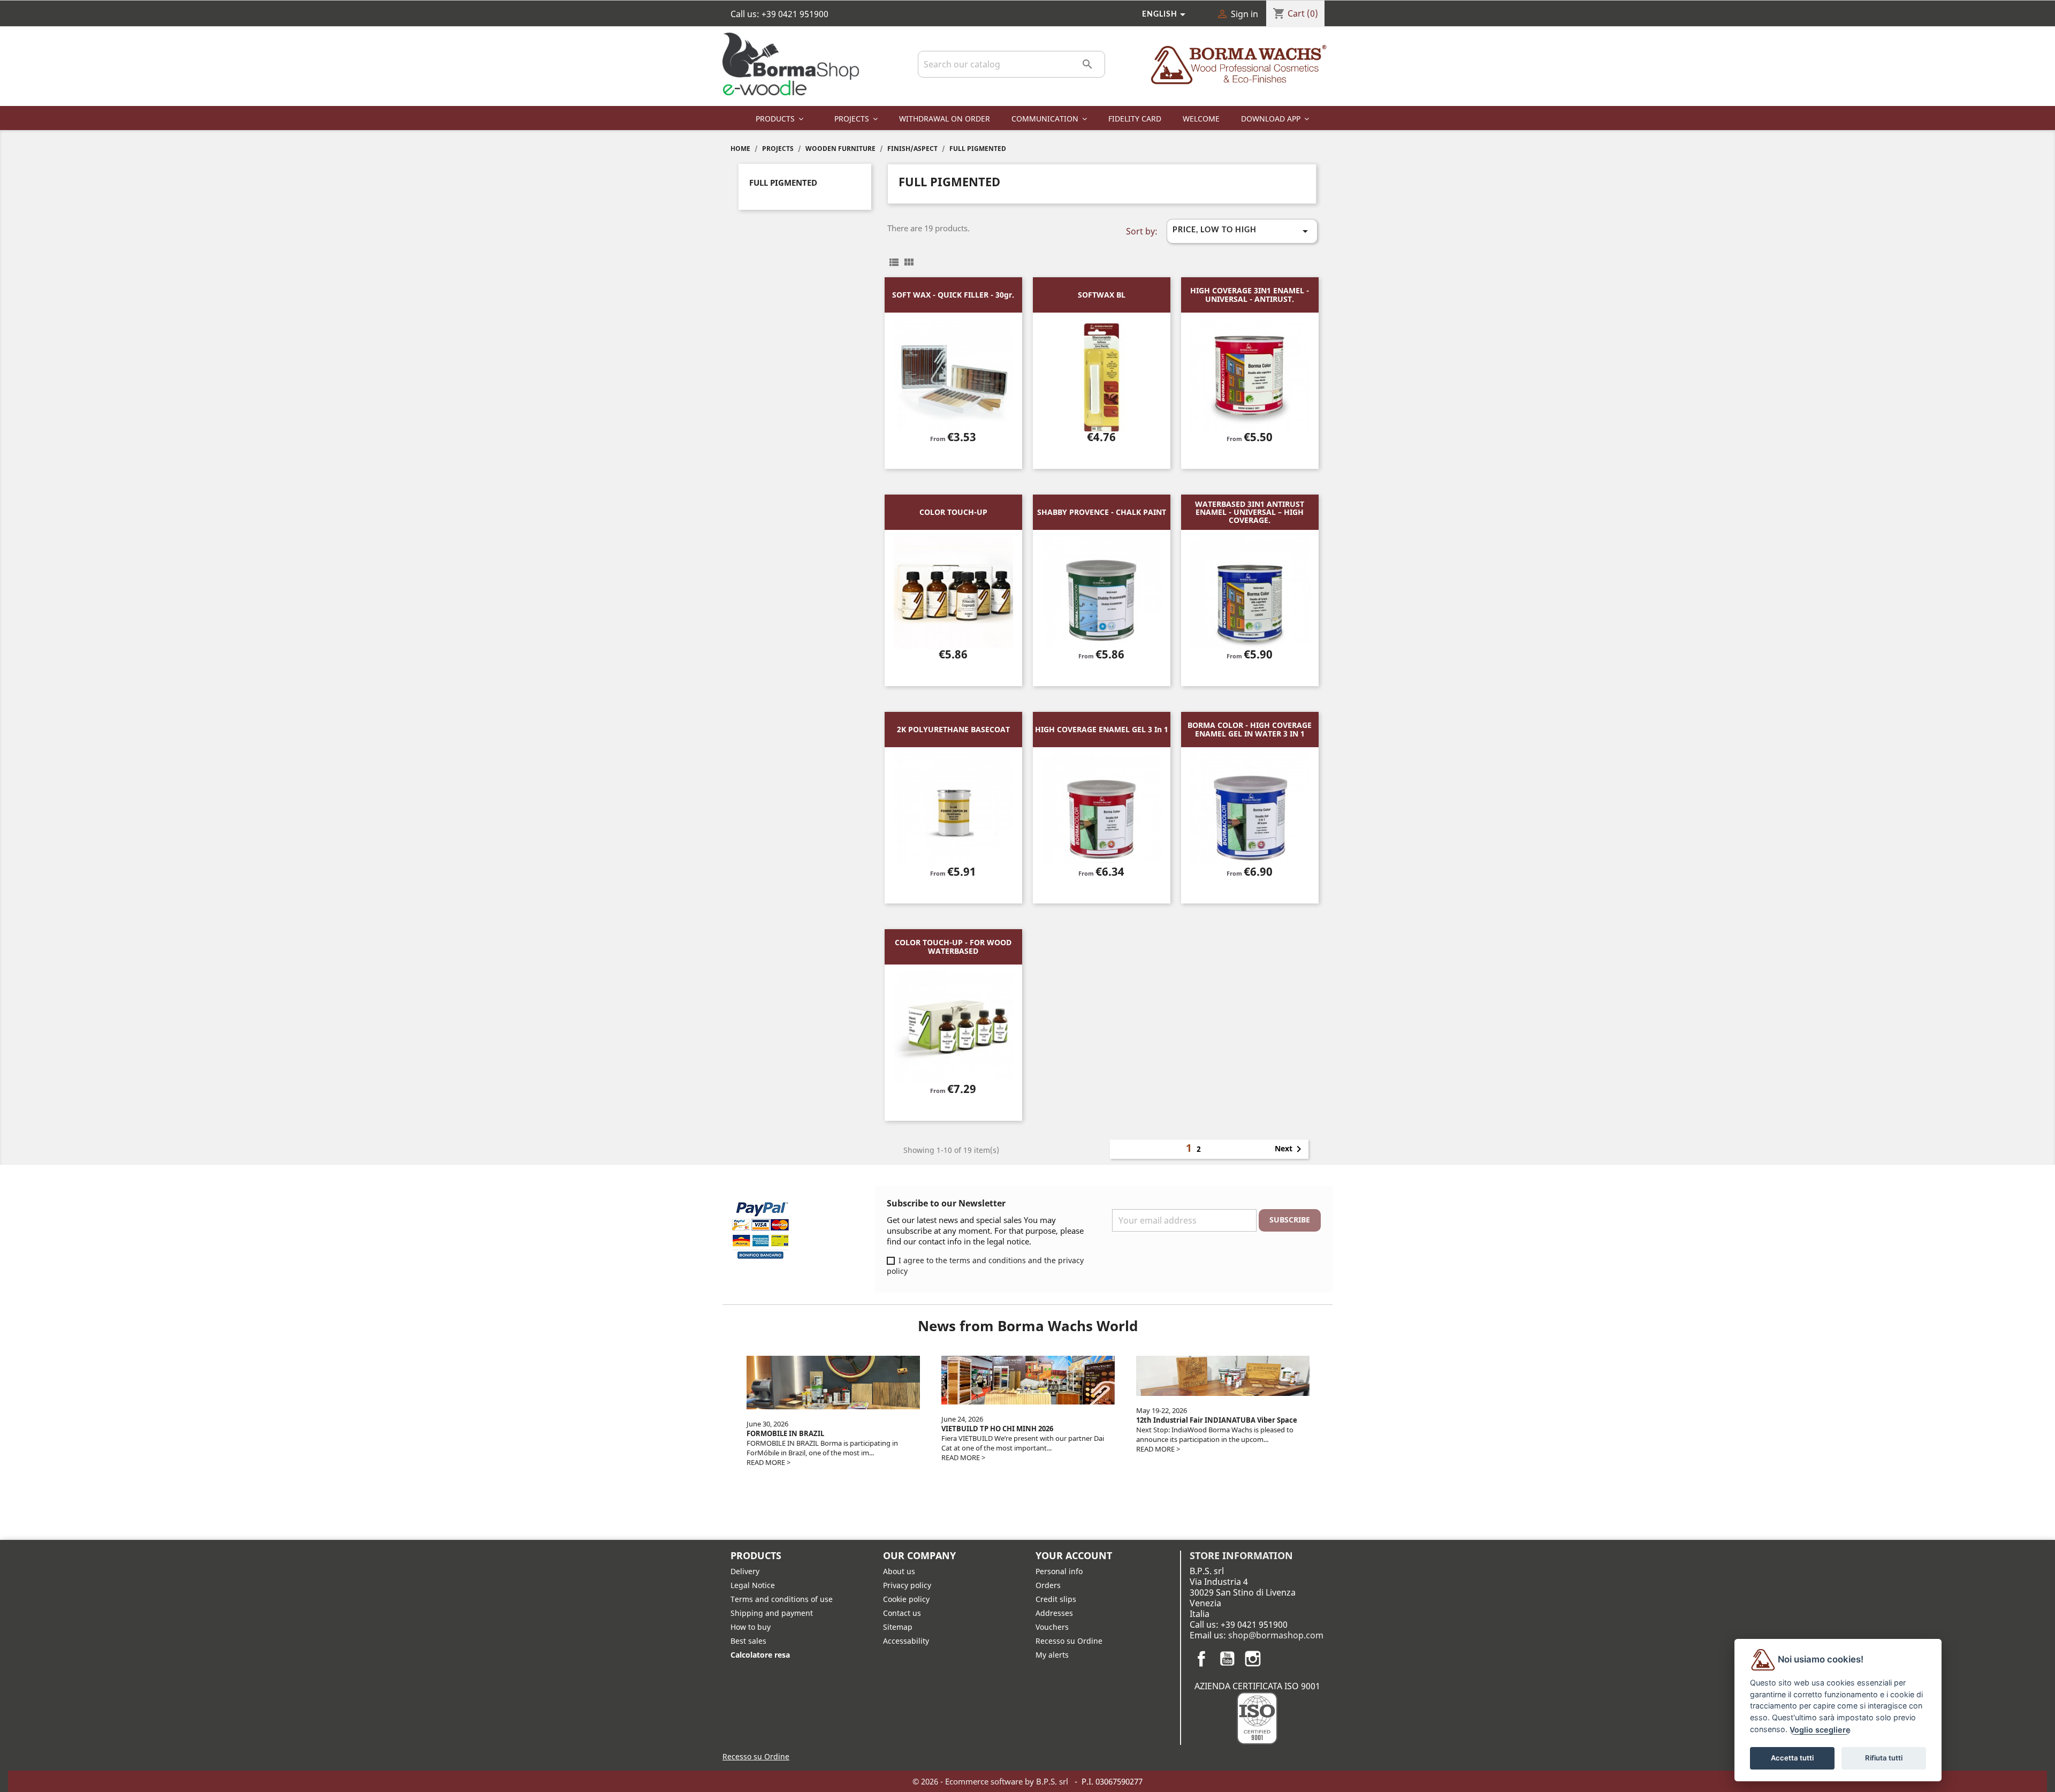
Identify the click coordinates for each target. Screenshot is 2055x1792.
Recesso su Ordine (1069, 1641)
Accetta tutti (1792, 1758)
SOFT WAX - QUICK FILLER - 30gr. (953, 295)
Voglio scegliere (1820, 1730)
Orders (1048, 1585)
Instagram (1253, 1659)
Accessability (906, 1641)
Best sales (748, 1641)
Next (1290, 1149)
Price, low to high (1242, 231)
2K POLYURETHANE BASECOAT (953, 729)
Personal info (1059, 1571)
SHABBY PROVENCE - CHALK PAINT (1102, 512)
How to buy (751, 1627)
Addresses (1054, 1613)
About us (899, 1571)
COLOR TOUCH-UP (953, 512)
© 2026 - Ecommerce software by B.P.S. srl (991, 1781)
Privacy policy (907, 1585)
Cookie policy (906, 1599)
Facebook (1201, 1659)
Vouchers (1052, 1627)
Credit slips (1056, 1599)
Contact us (902, 1613)
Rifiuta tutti (1884, 1758)
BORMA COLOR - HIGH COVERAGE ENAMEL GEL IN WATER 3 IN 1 (1250, 729)
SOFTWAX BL (1102, 295)
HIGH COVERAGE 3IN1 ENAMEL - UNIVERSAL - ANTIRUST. (1250, 294)
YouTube (1227, 1659)
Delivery (745, 1571)
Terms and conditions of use (782, 1599)
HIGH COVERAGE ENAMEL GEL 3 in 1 (1102, 729)
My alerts (1052, 1655)
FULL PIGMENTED (783, 183)
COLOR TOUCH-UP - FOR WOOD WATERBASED (953, 946)
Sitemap (898, 1627)
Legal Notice (753, 1585)
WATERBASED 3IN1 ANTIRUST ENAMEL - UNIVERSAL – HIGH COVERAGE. (1250, 512)
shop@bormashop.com (1276, 1635)
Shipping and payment (772, 1613)
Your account (1074, 1555)
